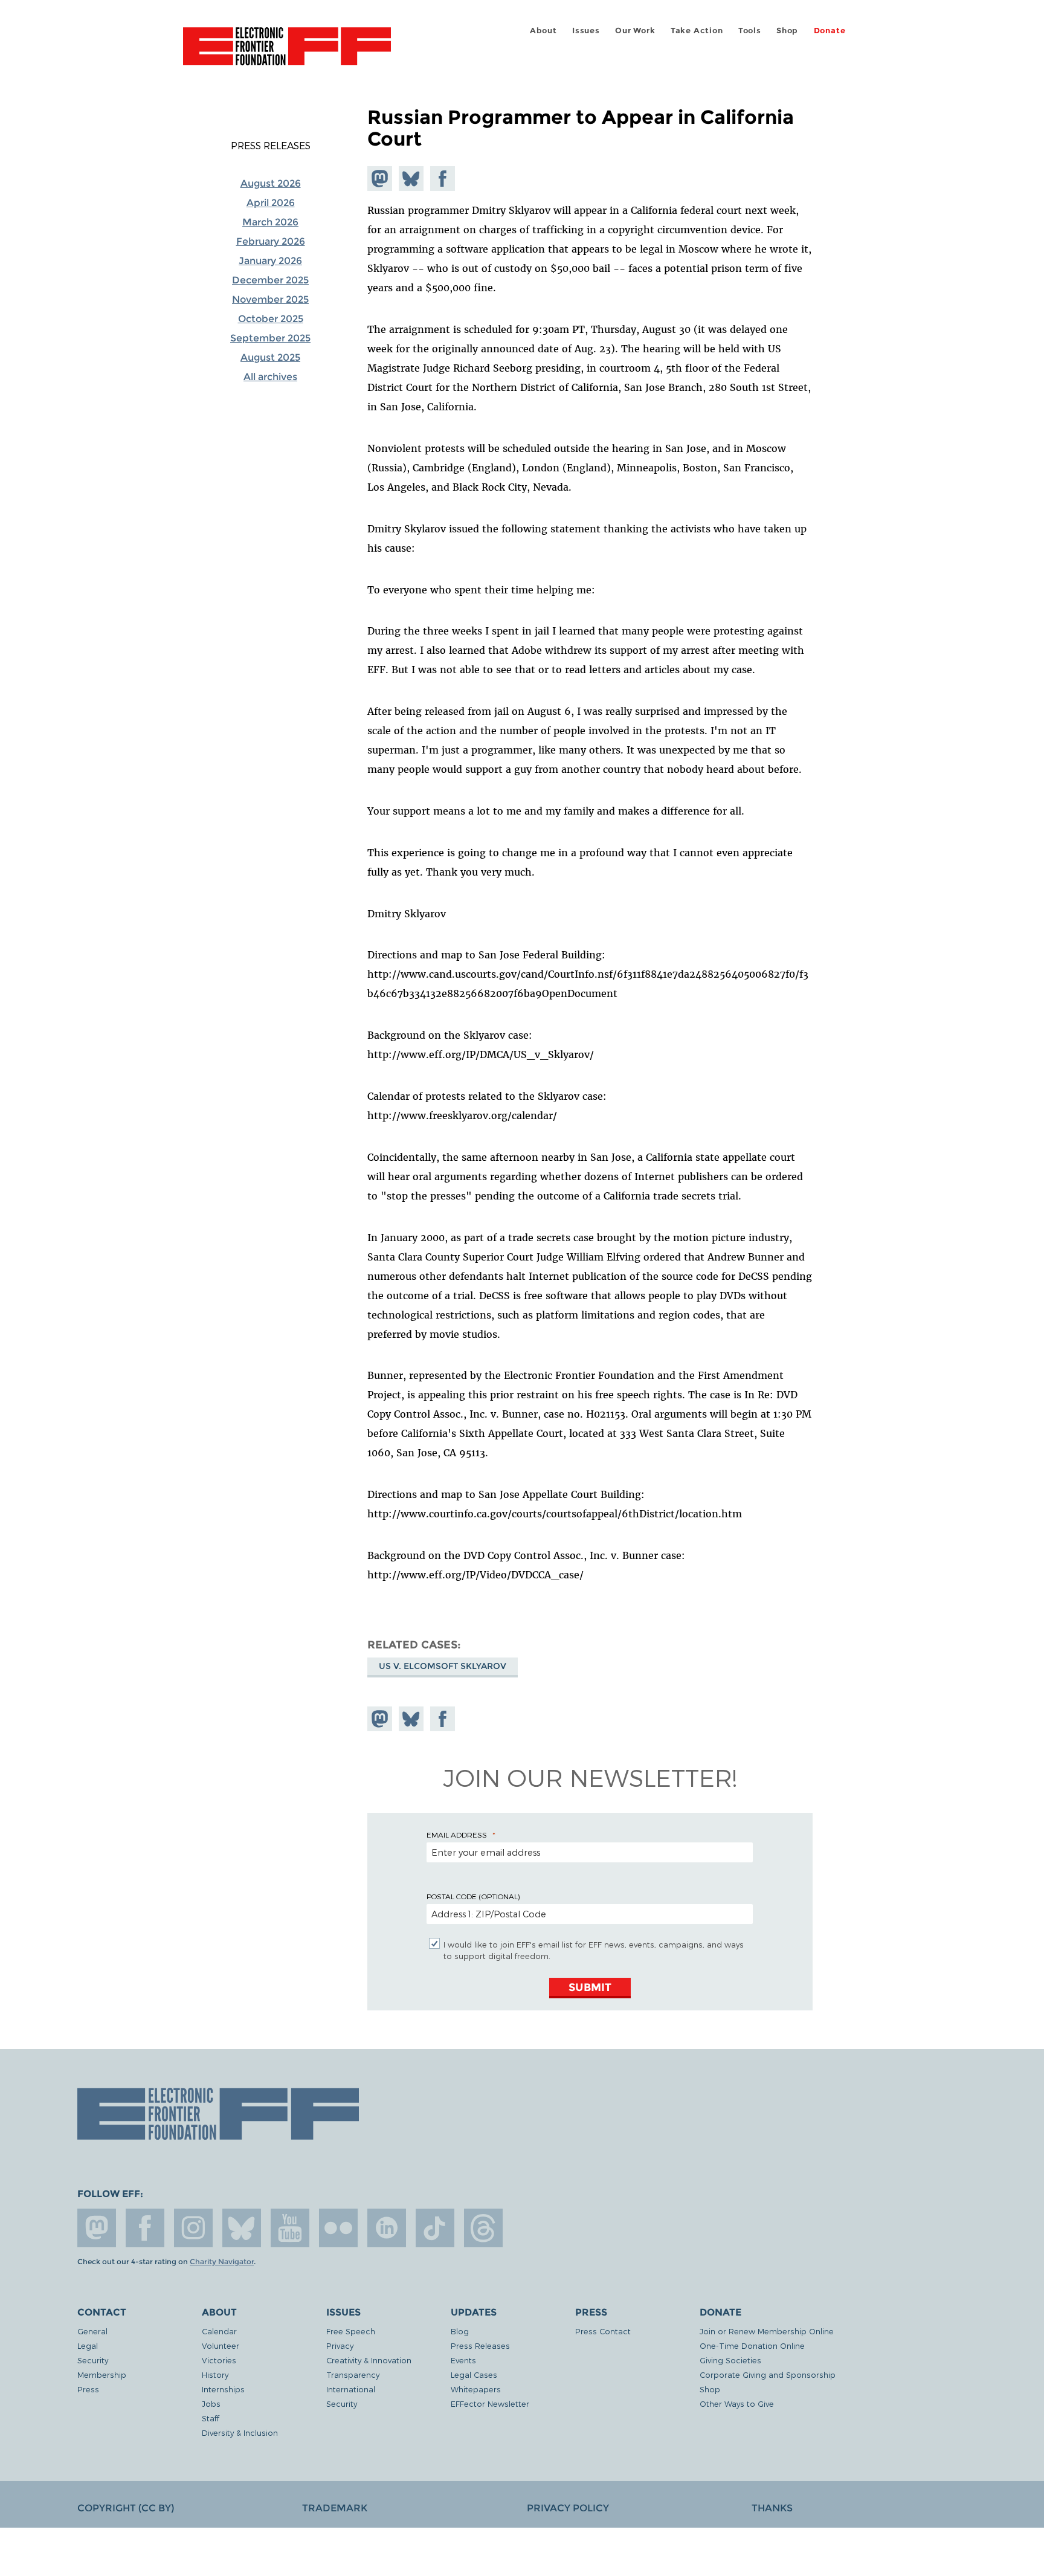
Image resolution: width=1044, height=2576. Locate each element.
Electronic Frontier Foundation (287, 53)
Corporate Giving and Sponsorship (768, 2374)
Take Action (697, 31)
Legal (88, 2345)
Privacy (340, 2345)
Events (463, 2360)
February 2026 (271, 241)
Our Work (635, 31)
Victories (219, 2360)
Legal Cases (474, 2374)
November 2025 (270, 299)
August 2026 (271, 183)
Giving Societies (730, 2360)
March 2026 (270, 222)
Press (88, 2389)
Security (93, 2360)
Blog (460, 2331)
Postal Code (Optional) (473, 1896)
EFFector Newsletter (490, 2403)
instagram (193, 2228)
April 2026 (271, 203)
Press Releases (271, 146)
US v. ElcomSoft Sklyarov (443, 1666)
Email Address (457, 1835)
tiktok (435, 2228)
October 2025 (271, 319)
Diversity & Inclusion (240, 2432)
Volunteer (221, 2345)
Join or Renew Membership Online (767, 2331)
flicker (338, 2228)
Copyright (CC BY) (126, 2508)
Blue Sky (242, 2228)
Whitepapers (476, 2389)
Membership (102, 2374)
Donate (830, 31)
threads (483, 2228)
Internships (223, 2389)
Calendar (219, 2331)
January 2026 (270, 261)
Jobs (211, 2403)
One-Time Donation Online (752, 2345)
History (215, 2374)
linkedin (387, 2228)
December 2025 (270, 280)
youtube (290, 2228)
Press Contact (603, 2331)
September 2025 (270, 338)
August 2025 (270, 357)
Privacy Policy (568, 2508)
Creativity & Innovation (369, 2360)
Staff (211, 2418)
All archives (270, 377)
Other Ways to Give (737, 2403)
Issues (586, 31)
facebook (145, 2228)
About (543, 31)
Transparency (353, 2374)
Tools (750, 31)
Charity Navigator (222, 2262)
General (92, 2331)
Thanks (772, 2508)
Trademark (335, 2508)
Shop (787, 31)
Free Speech (351, 2331)
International (351, 2389)
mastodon (97, 2228)
